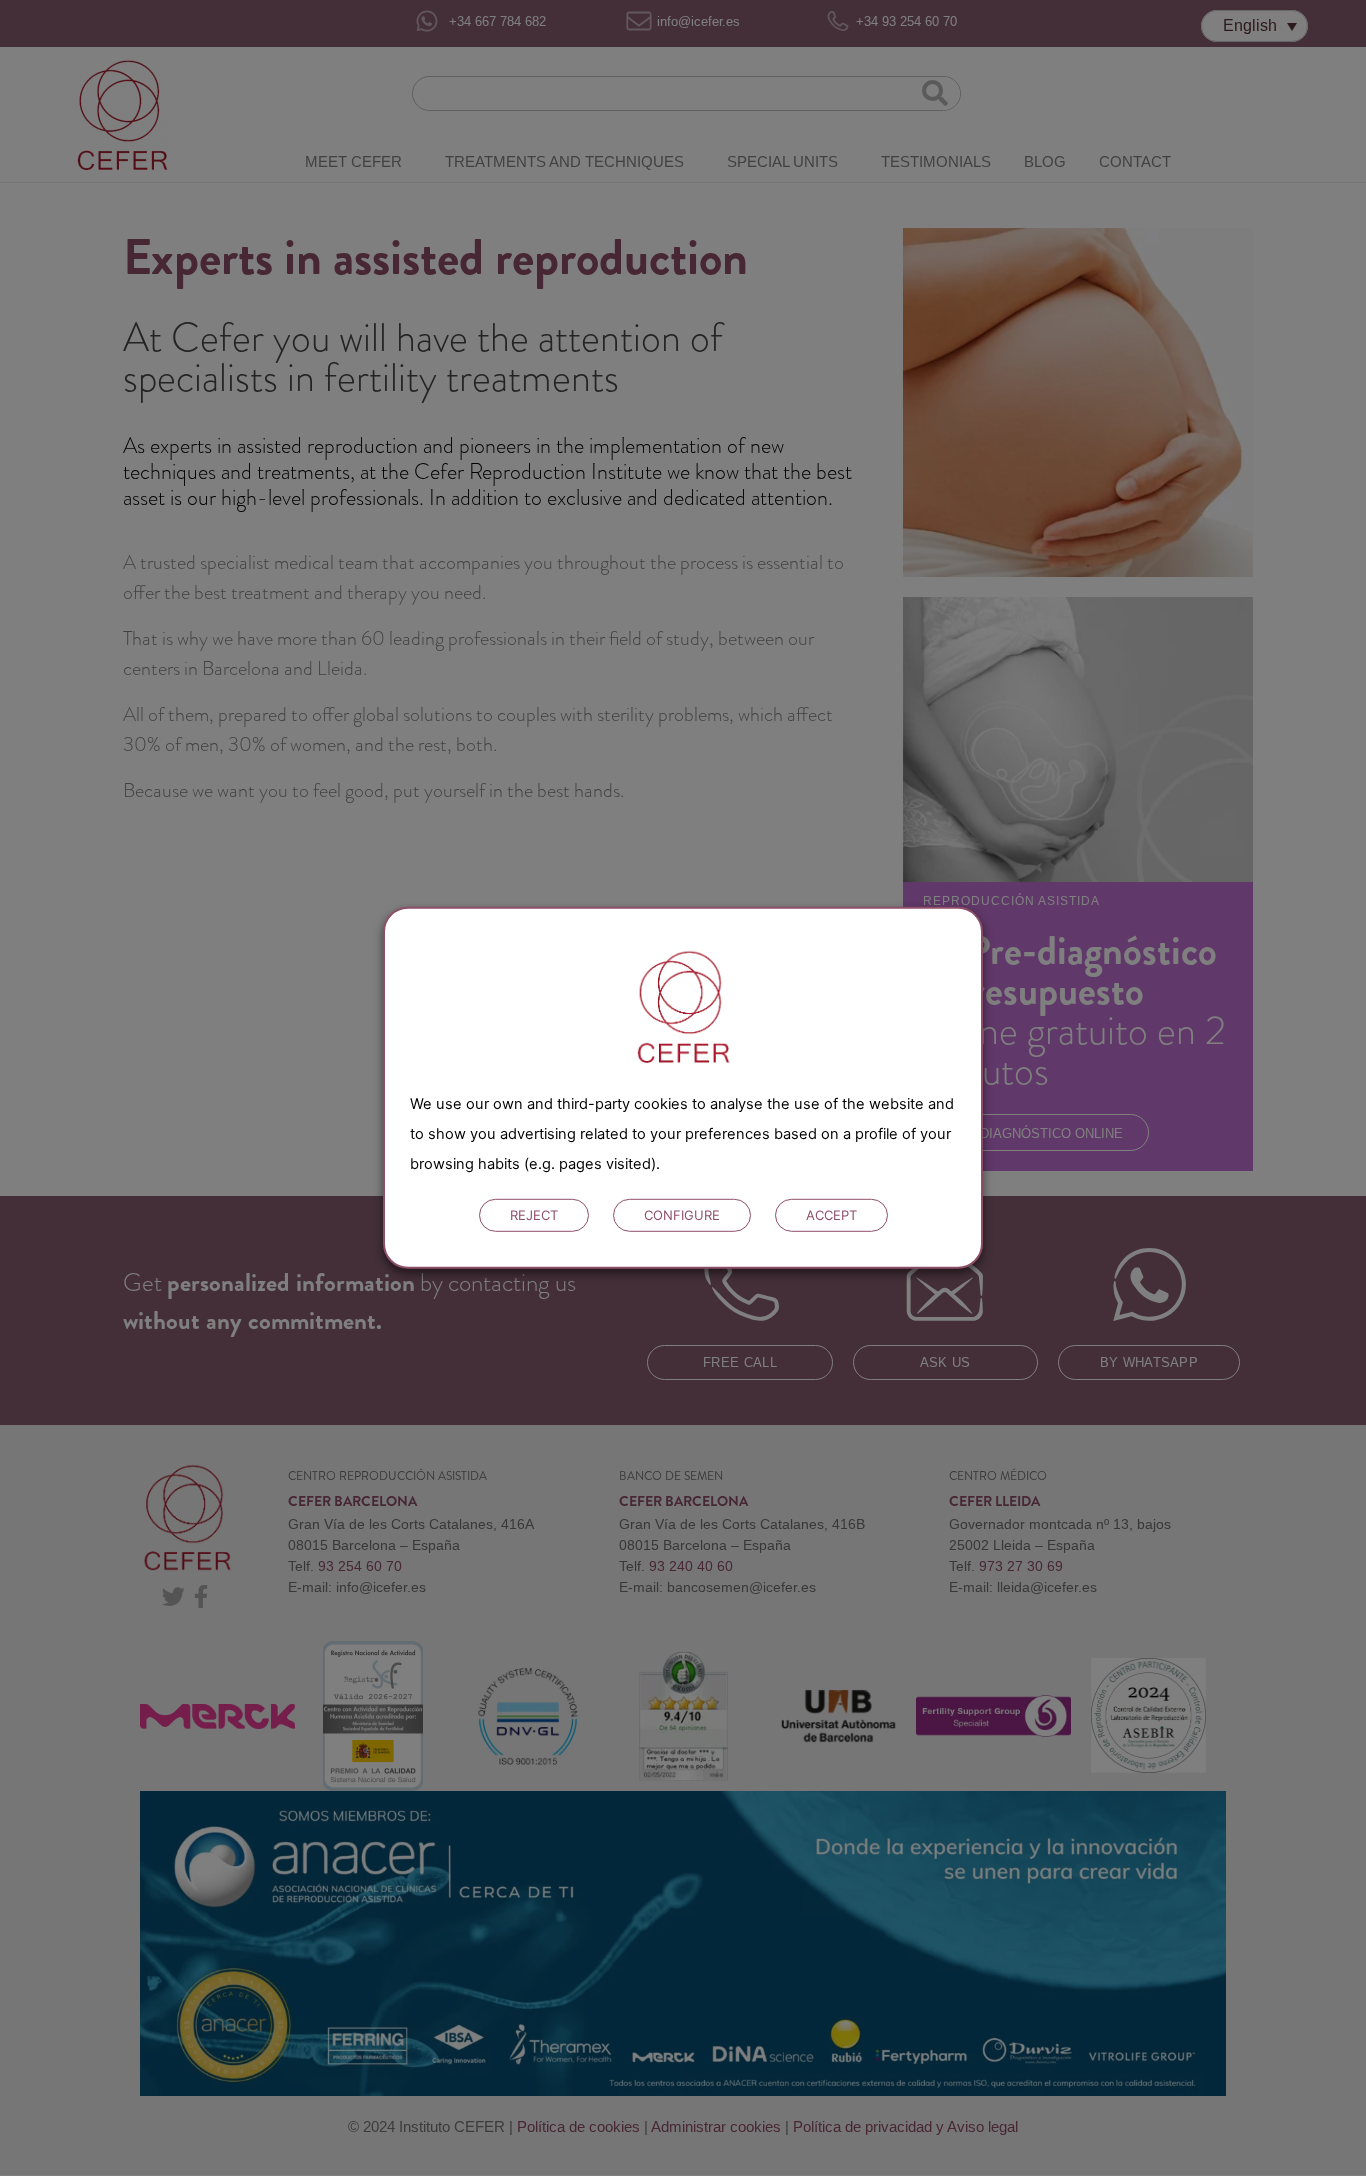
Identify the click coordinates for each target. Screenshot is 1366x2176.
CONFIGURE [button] (682, 1215)
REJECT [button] (534, 1215)
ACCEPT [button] (831, 1215)
